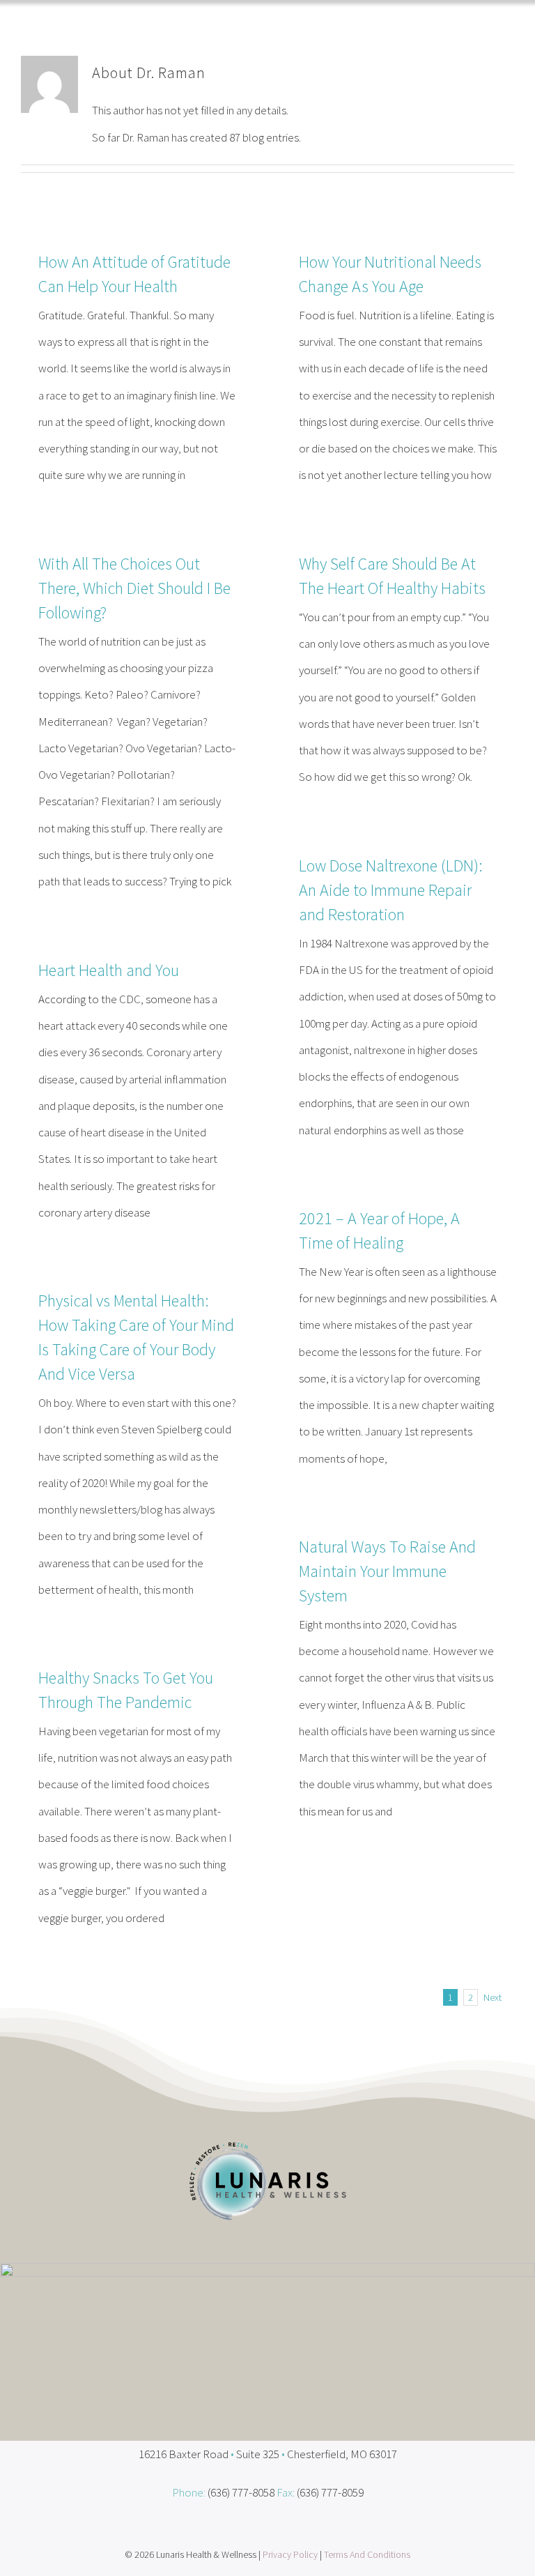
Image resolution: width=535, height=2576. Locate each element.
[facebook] (254, 2526)
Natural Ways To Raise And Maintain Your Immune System (387, 1571)
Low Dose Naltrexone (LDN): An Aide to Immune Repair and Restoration (391, 890)
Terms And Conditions (367, 2554)
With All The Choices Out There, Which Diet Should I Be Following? (134, 588)
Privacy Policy (290, 2554)
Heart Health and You (109, 970)
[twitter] (281, 2526)
